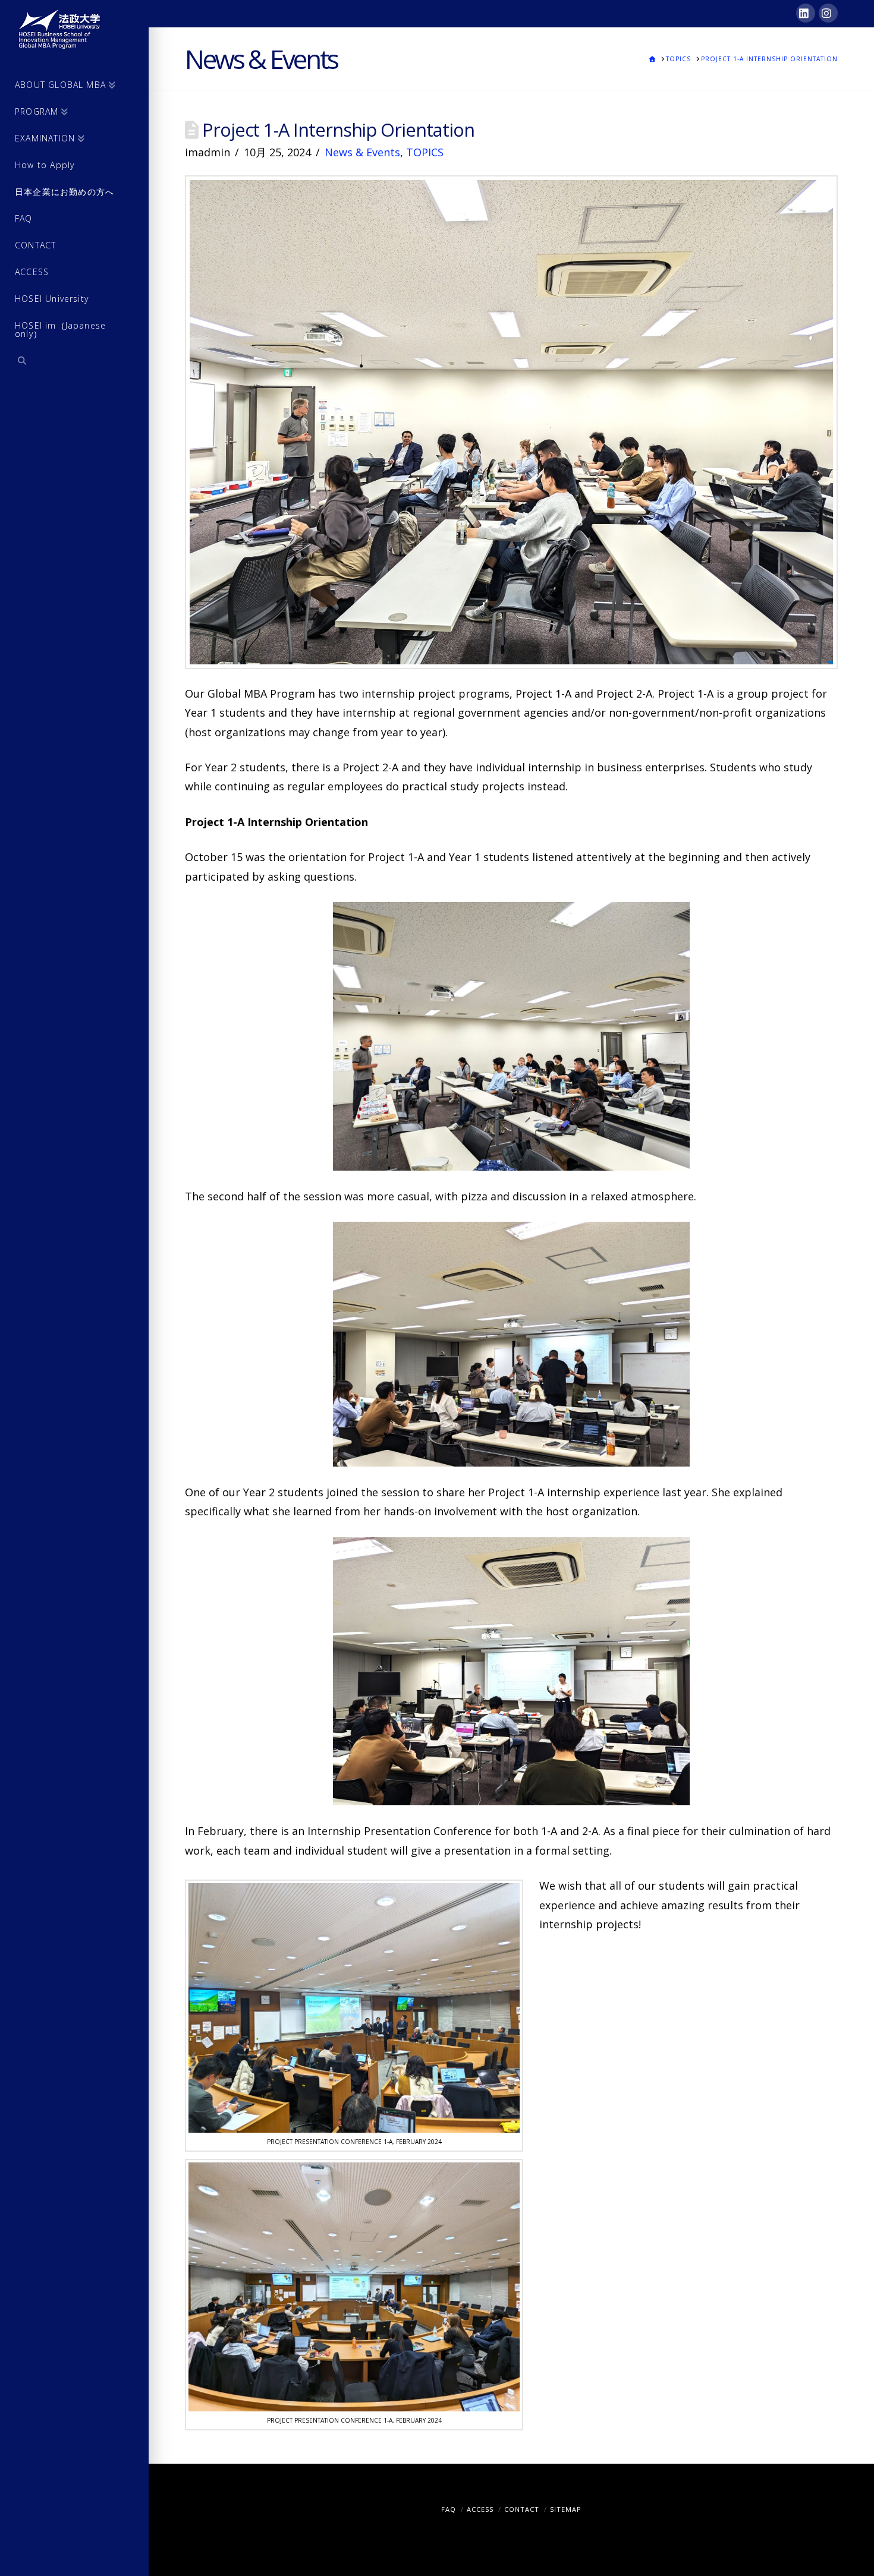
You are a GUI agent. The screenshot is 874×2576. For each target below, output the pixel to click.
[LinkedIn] (806, 13)
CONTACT (522, 2509)
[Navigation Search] (74, 362)
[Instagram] (828, 13)
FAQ (449, 2509)
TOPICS (425, 152)
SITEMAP (566, 2509)
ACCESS (480, 2509)
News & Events (362, 152)
